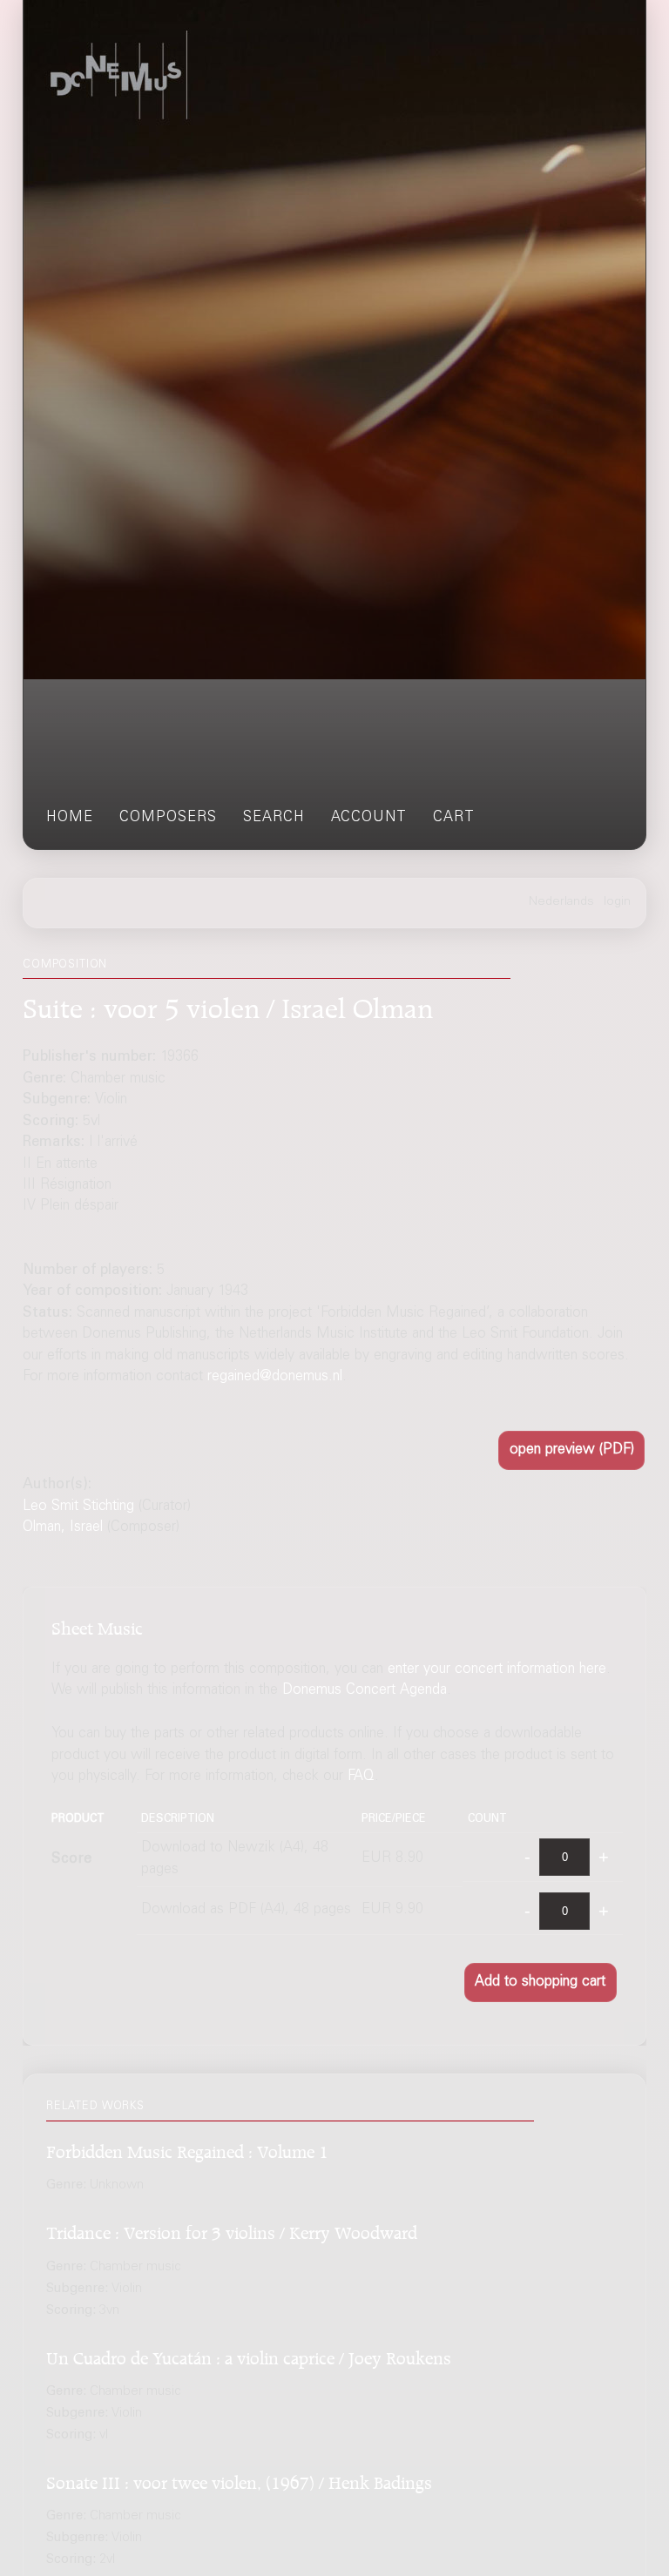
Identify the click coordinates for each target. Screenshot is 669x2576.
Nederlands (561, 902)
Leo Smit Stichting (78, 1507)
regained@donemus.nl (275, 1377)
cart (454, 818)
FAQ (361, 1777)
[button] (571, 1450)
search (274, 818)
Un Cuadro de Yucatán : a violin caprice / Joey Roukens (249, 2355)
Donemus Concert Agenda (365, 1691)
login (617, 902)
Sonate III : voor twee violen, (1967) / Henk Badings (239, 2480)
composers (168, 818)
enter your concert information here (497, 1670)
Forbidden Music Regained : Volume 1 (187, 2149)
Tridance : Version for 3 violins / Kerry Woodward (232, 2230)
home (70, 818)
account (369, 818)
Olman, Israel (63, 1528)
